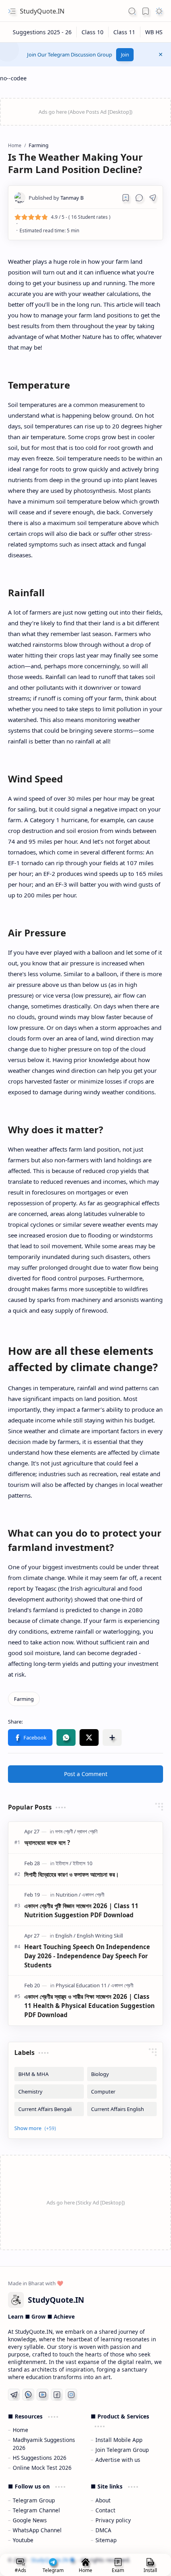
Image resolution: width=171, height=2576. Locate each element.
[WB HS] (154, 32)
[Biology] (122, 2074)
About (103, 2500)
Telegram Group (34, 2500)
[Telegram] (14, 2395)
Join (125, 55)
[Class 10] (93, 32)
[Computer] (122, 2092)
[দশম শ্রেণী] (66, 1831)
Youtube (23, 2540)
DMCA (103, 2530)
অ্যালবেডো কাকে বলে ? (47, 1843)
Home (20, 2430)
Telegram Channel (36, 2510)
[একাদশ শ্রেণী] (93, 1895)
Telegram (53, 2570)
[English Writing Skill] (100, 1936)
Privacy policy (113, 2520)
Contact (105, 2510)
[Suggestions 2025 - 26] (42, 32)
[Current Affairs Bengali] (49, 2109)
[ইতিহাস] (64, 1863)
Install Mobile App (119, 2440)
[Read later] (126, 198)
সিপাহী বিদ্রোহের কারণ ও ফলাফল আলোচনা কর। (72, 1874)
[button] (12, 11)
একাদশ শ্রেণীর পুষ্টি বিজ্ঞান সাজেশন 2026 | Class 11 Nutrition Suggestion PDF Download (81, 1910)
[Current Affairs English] (122, 2109)
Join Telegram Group (122, 2450)
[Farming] (24, 1699)
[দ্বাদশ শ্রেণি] (87, 1831)
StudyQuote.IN (42, 11)
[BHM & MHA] (49, 2074)
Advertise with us (118, 2460)
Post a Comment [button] (86, 1774)
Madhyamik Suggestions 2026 (44, 2444)
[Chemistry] (49, 2092)
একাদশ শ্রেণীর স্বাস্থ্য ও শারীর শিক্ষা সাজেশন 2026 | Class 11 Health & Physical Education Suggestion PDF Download (89, 2006)
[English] (65, 1936)
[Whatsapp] (28, 2395)
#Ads (20, 2570)
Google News (30, 2520)
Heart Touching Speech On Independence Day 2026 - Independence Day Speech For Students (87, 1956)
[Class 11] (124, 32)
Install (150, 2570)
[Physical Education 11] (83, 1985)
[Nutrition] (68, 1895)
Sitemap (106, 2540)
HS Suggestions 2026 (40, 2458)
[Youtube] (43, 2395)
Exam (118, 2570)
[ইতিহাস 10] (83, 1863)
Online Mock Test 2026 (42, 2468)
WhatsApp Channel (37, 2530)
